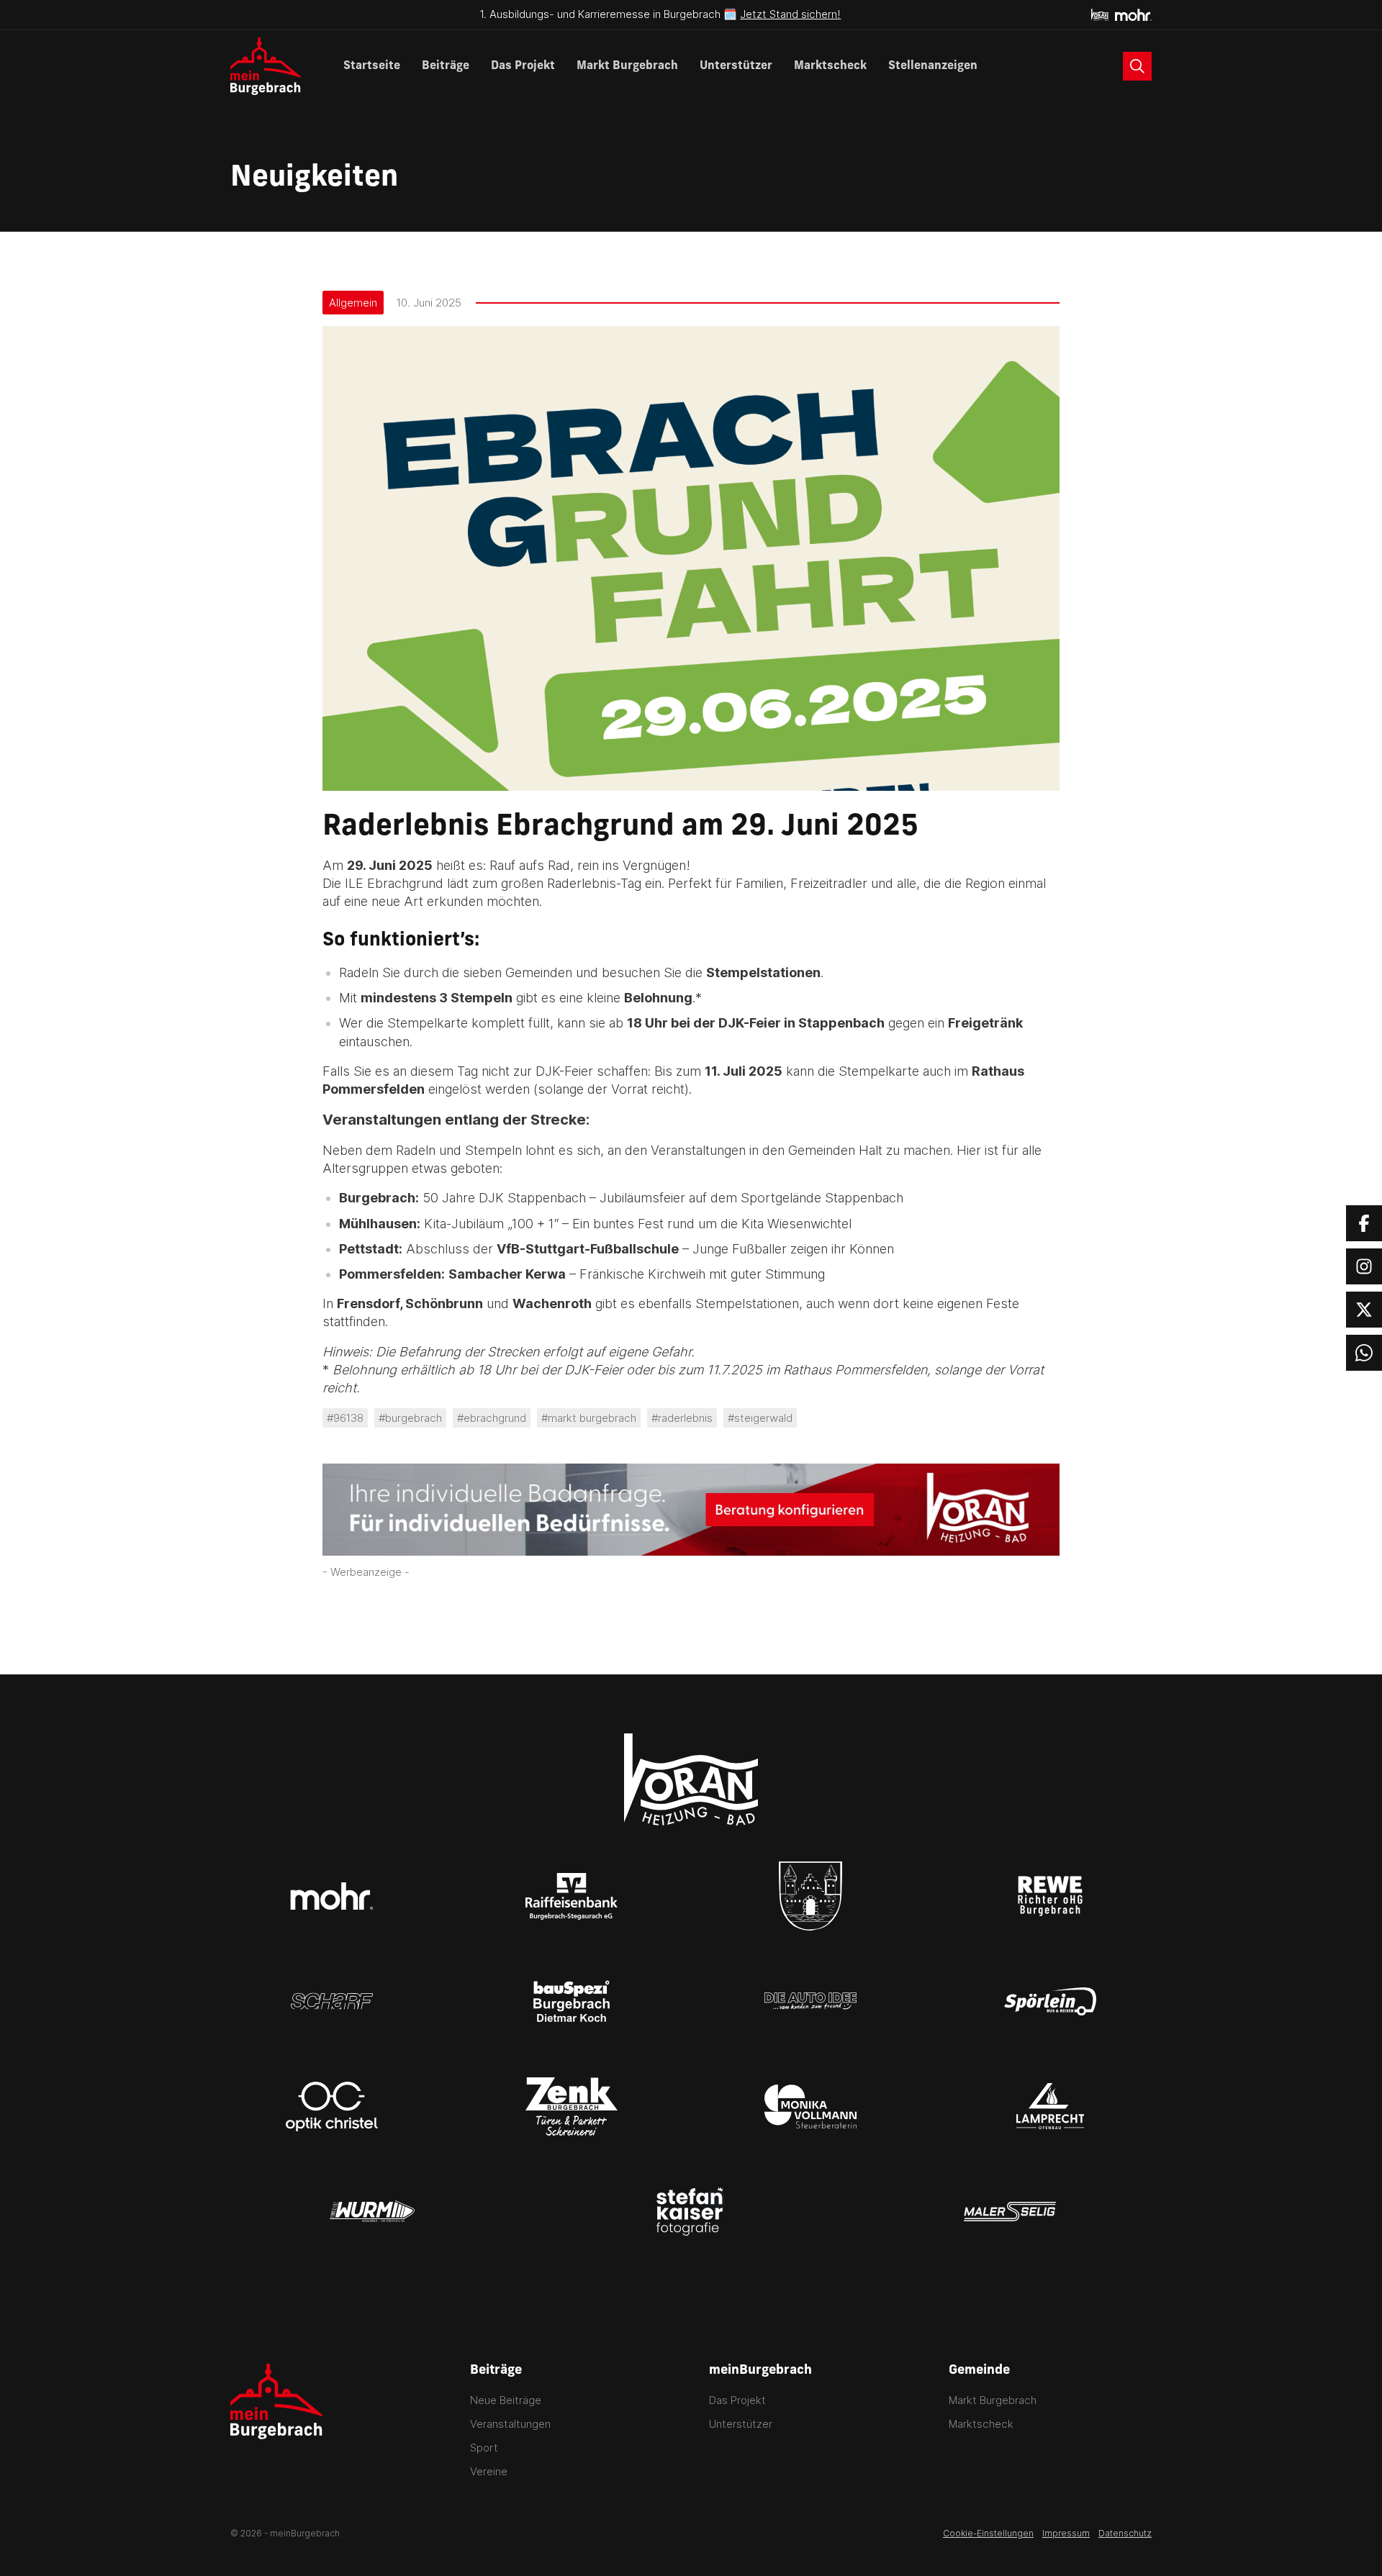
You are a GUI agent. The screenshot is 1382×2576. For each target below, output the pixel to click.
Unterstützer (736, 66)
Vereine (489, 2471)
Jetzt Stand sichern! (790, 14)
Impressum (1066, 2533)
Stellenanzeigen (933, 66)
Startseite (372, 66)
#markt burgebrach (589, 1418)
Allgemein (353, 303)
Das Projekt (523, 66)
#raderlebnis (682, 1418)
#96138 (345, 1418)
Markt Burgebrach (627, 66)
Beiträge (446, 66)
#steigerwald (760, 1418)
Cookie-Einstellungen (988, 2533)
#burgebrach (410, 1418)
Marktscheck (830, 66)
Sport (484, 2448)
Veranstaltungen (510, 2424)
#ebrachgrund (492, 1418)
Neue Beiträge (506, 2400)
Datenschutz (1125, 2533)
